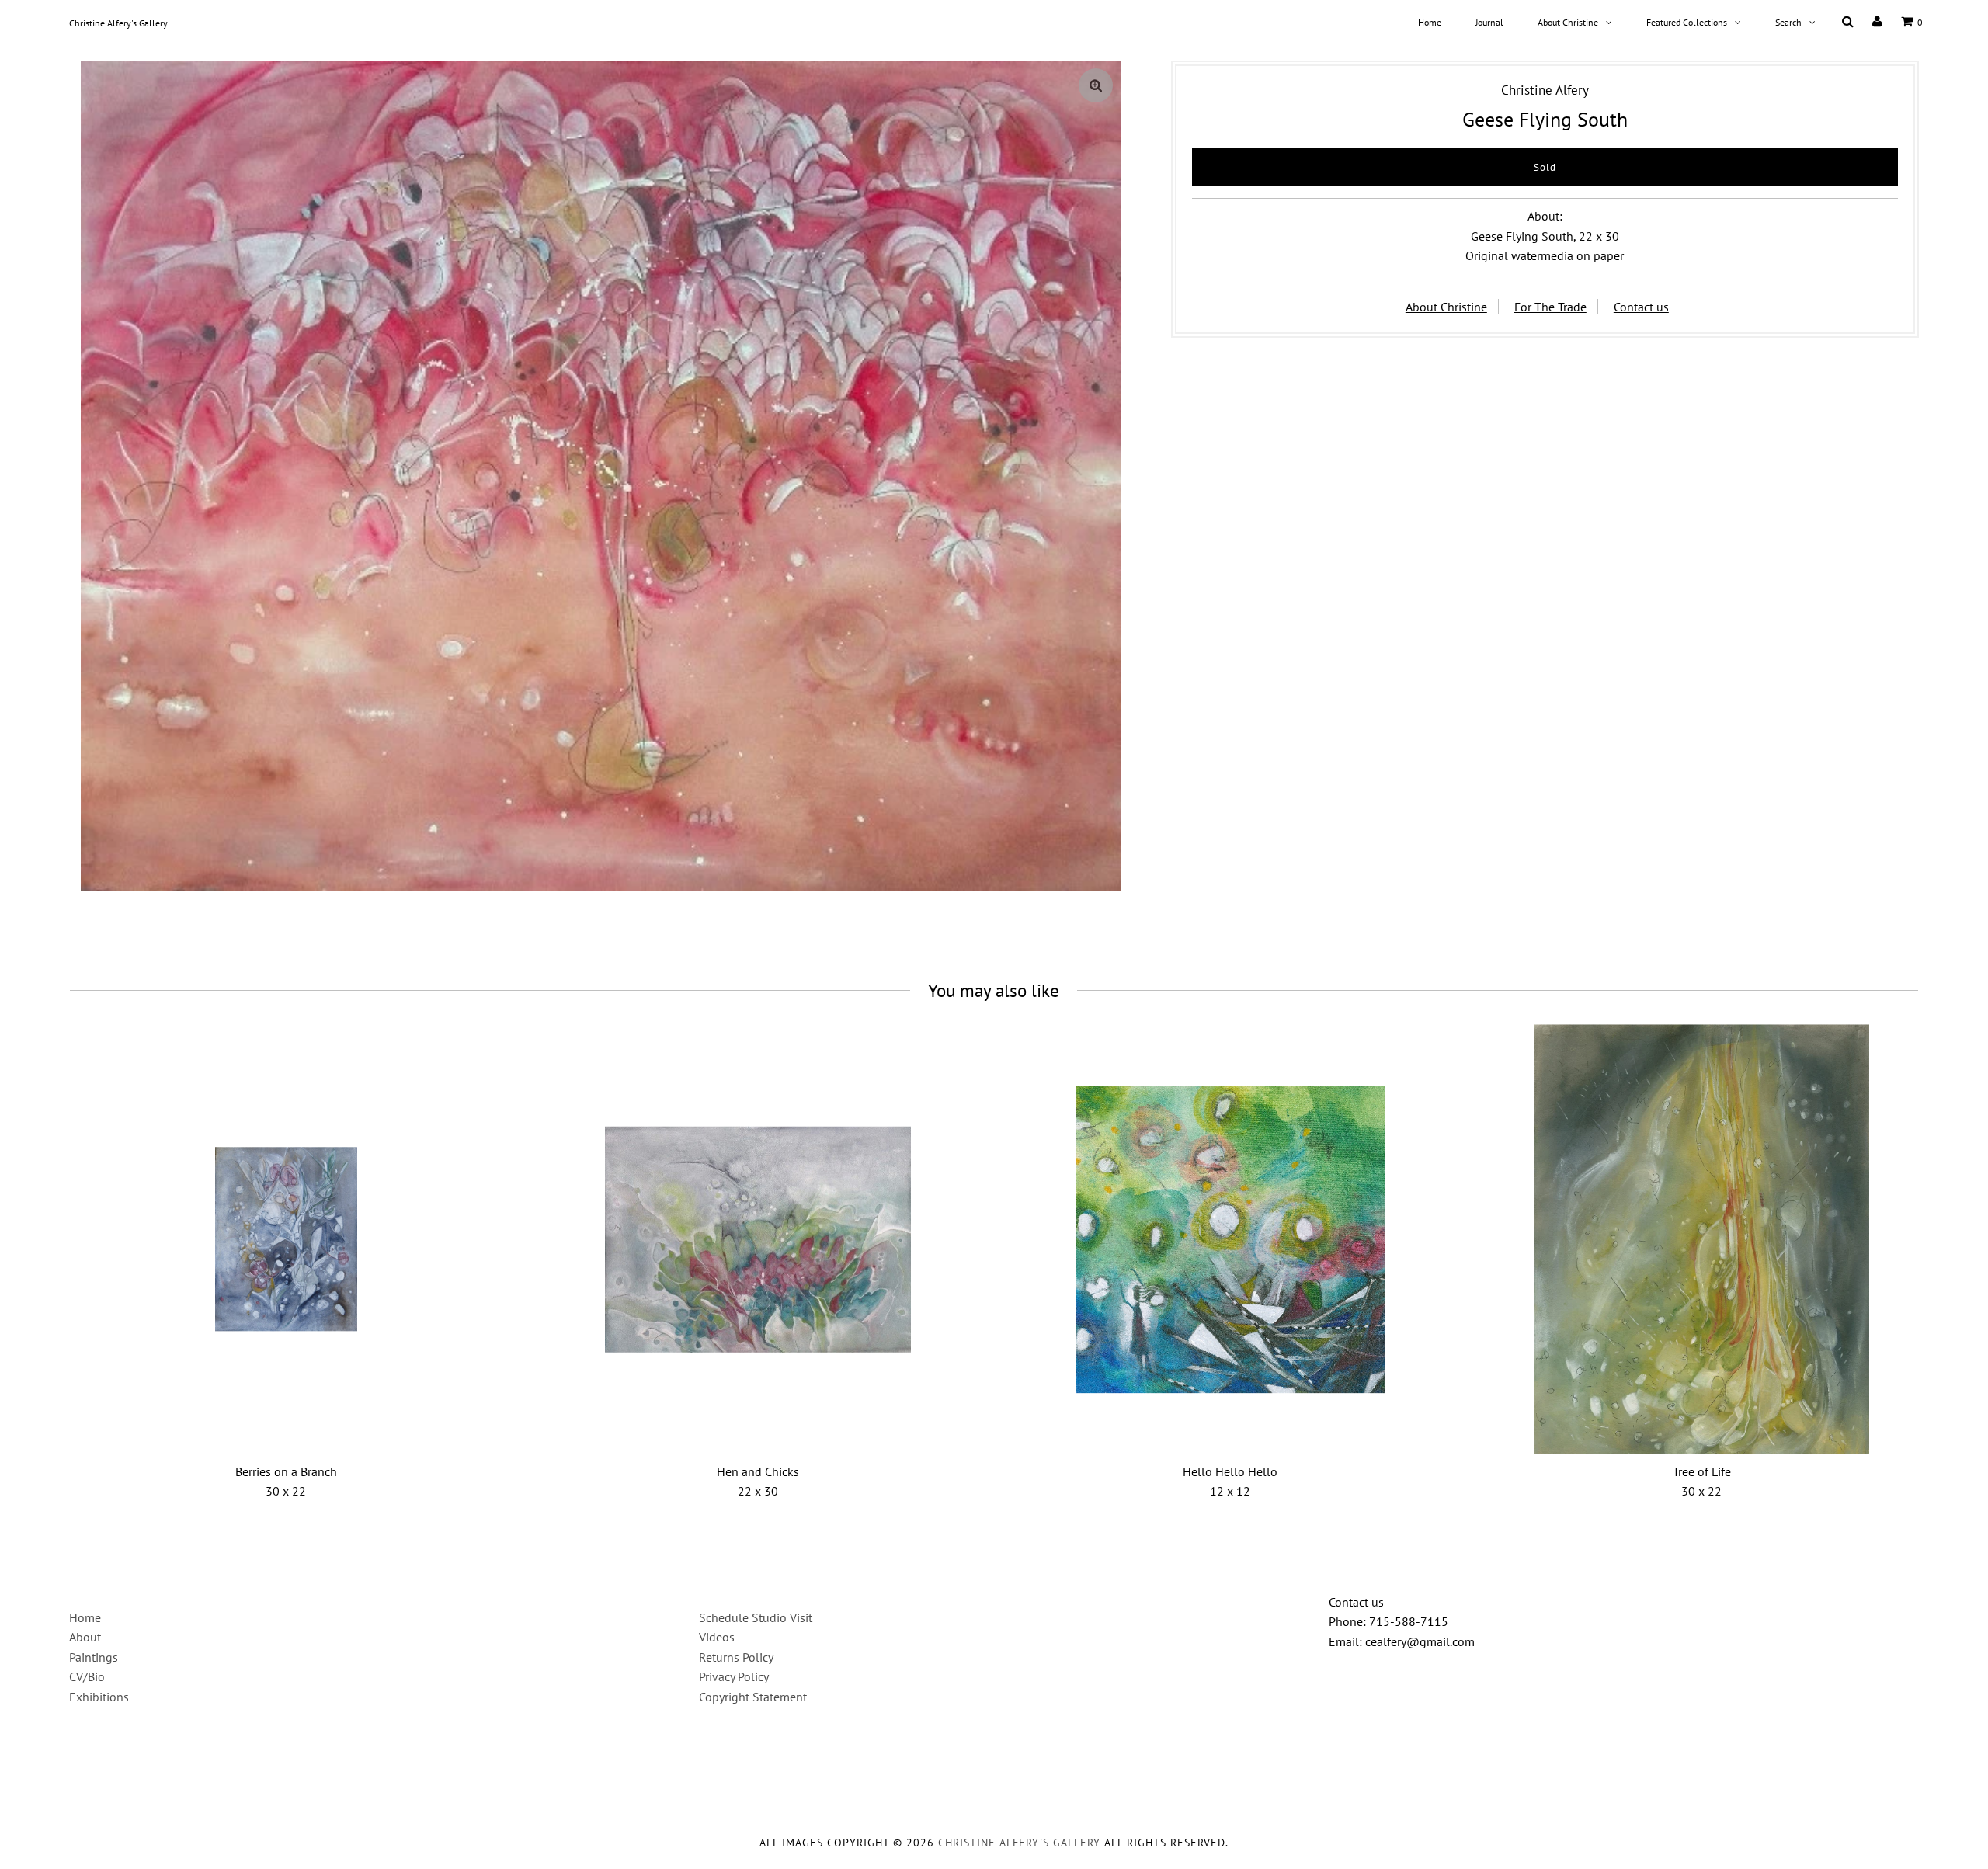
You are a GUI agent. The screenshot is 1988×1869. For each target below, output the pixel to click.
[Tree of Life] (1702, 1240)
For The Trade (1550, 307)
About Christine (1568, 22)
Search (1788, 22)
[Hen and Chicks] (758, 1240)
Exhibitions (99, 1697)
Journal (1489, 22)
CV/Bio (87, 1676)
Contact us (1641, 307)
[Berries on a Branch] (286, 1240)
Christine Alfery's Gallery (118, 23)
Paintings (94, 1657)
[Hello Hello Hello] (1230, 1240)
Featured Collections (1687, 22)
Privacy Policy (734, 1676)
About (85, 1637)
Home (1430, 22)
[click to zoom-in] (1096, 85)
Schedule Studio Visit (756, 1617)
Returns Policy (736, 1657)
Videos (717, 1637)
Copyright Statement (753, 1697)
